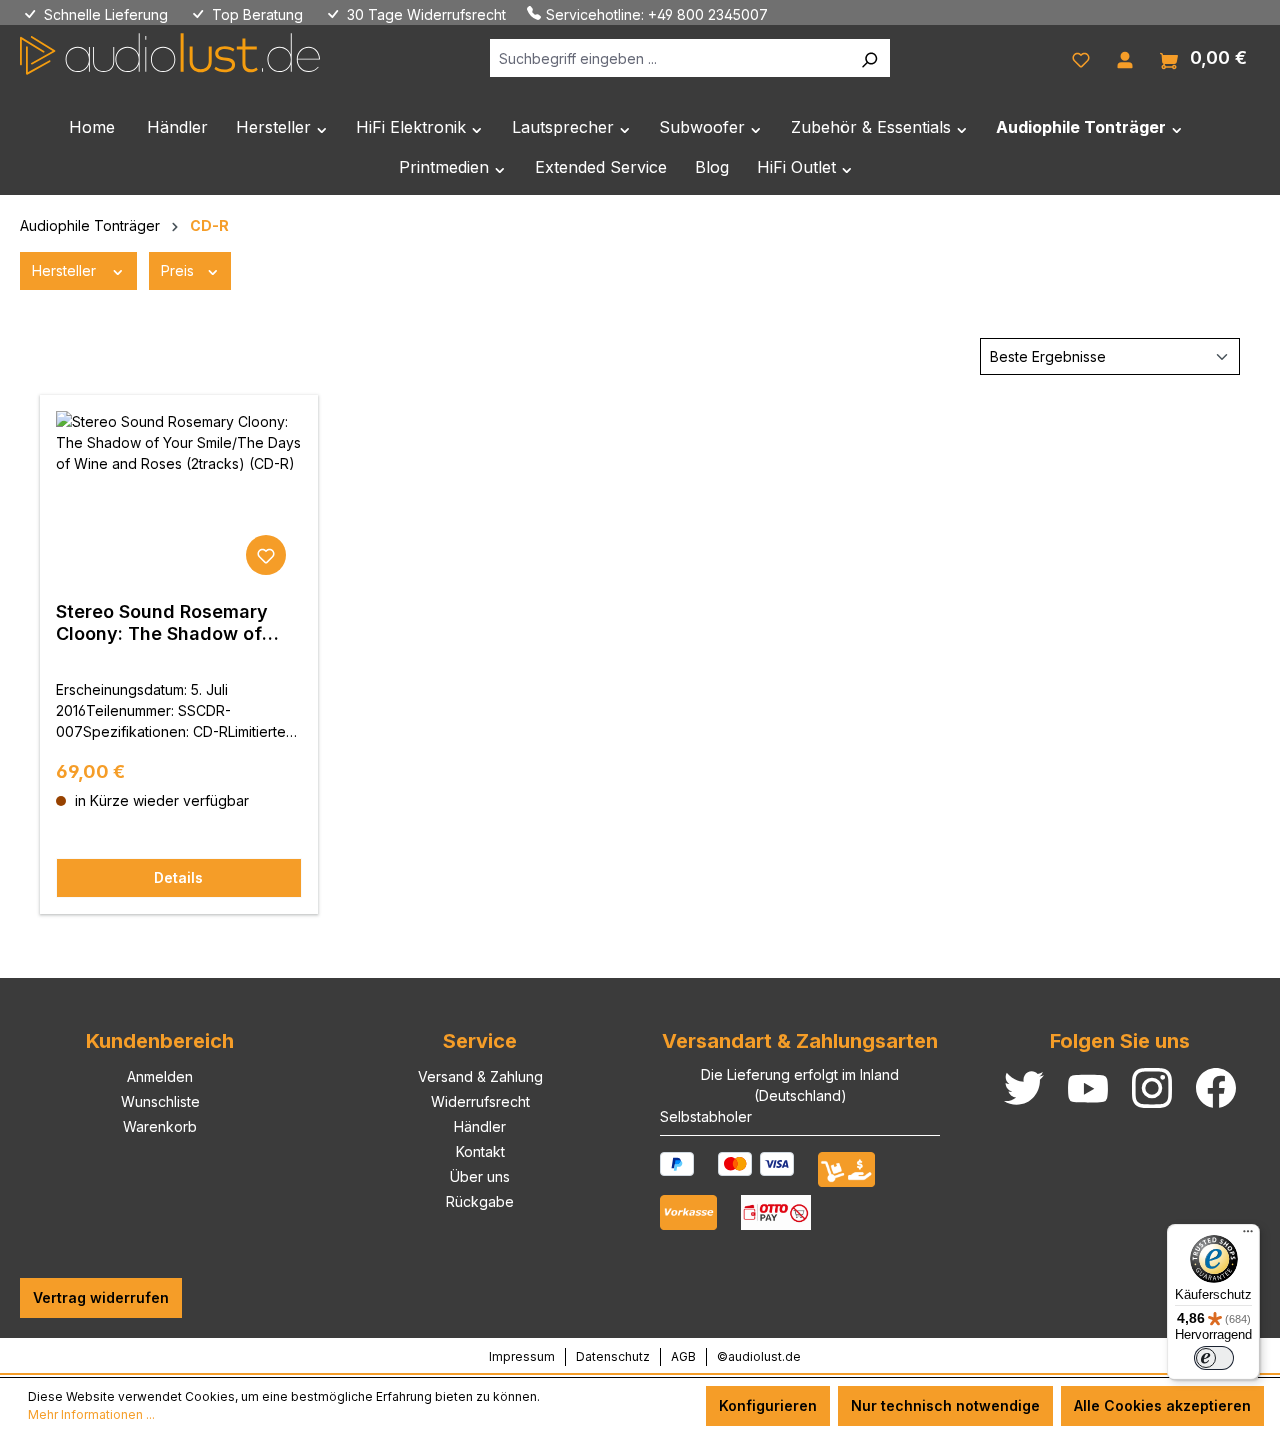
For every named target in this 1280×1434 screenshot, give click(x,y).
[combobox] (669, 58)
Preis (179, 270)
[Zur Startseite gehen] (170, 54)
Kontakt (480, 1151)
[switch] (1214, 1358)
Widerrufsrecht (480, 1101)
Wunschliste (160, 1101)
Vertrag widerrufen (101, 1297)
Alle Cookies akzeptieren (1162, 1405)
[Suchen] (869, 58)
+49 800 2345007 (708, 14)
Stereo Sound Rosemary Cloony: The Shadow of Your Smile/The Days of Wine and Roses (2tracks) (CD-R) (170, 623)
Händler (480, 1126)
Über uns (480, 1176)
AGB (683, 1356)
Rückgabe (480, 1201)
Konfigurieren (768, 1405)
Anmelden (160, 1076)
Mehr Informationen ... (91, 1414)
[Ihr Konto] (1125, 58)
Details (178, 877)
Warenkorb (160, 1126)
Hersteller (66, 270)
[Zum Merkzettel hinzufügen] (266, 555)
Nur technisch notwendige (945, 1405)
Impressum (522, 1356)
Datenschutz (613, 1356)
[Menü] (1248, 1236)
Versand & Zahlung (480, 1076)
